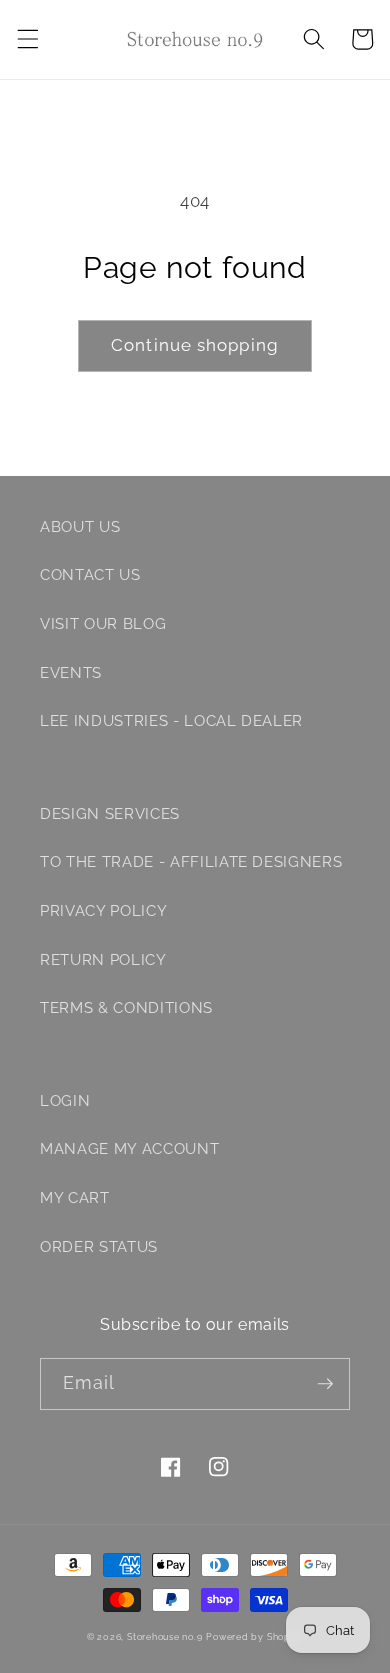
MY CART (75, 1198)
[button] (27, 39)
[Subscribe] (325, 1384)
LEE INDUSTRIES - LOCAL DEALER (171, 721)
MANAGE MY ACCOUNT (129, 1149)
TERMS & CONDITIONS (126, 1008)
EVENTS (71, 673)
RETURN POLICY (103, 960)
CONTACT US (90, 575)
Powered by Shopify (254, 1636)
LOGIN (65, 1101)
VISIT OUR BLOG (103, 624)
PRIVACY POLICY (103, 911)
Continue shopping (195, 345)
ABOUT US (80, 527)
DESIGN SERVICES (110, 814)
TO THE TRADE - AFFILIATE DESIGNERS (191, 862)
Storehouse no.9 (165, 1636)
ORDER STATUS (99, 1247)
